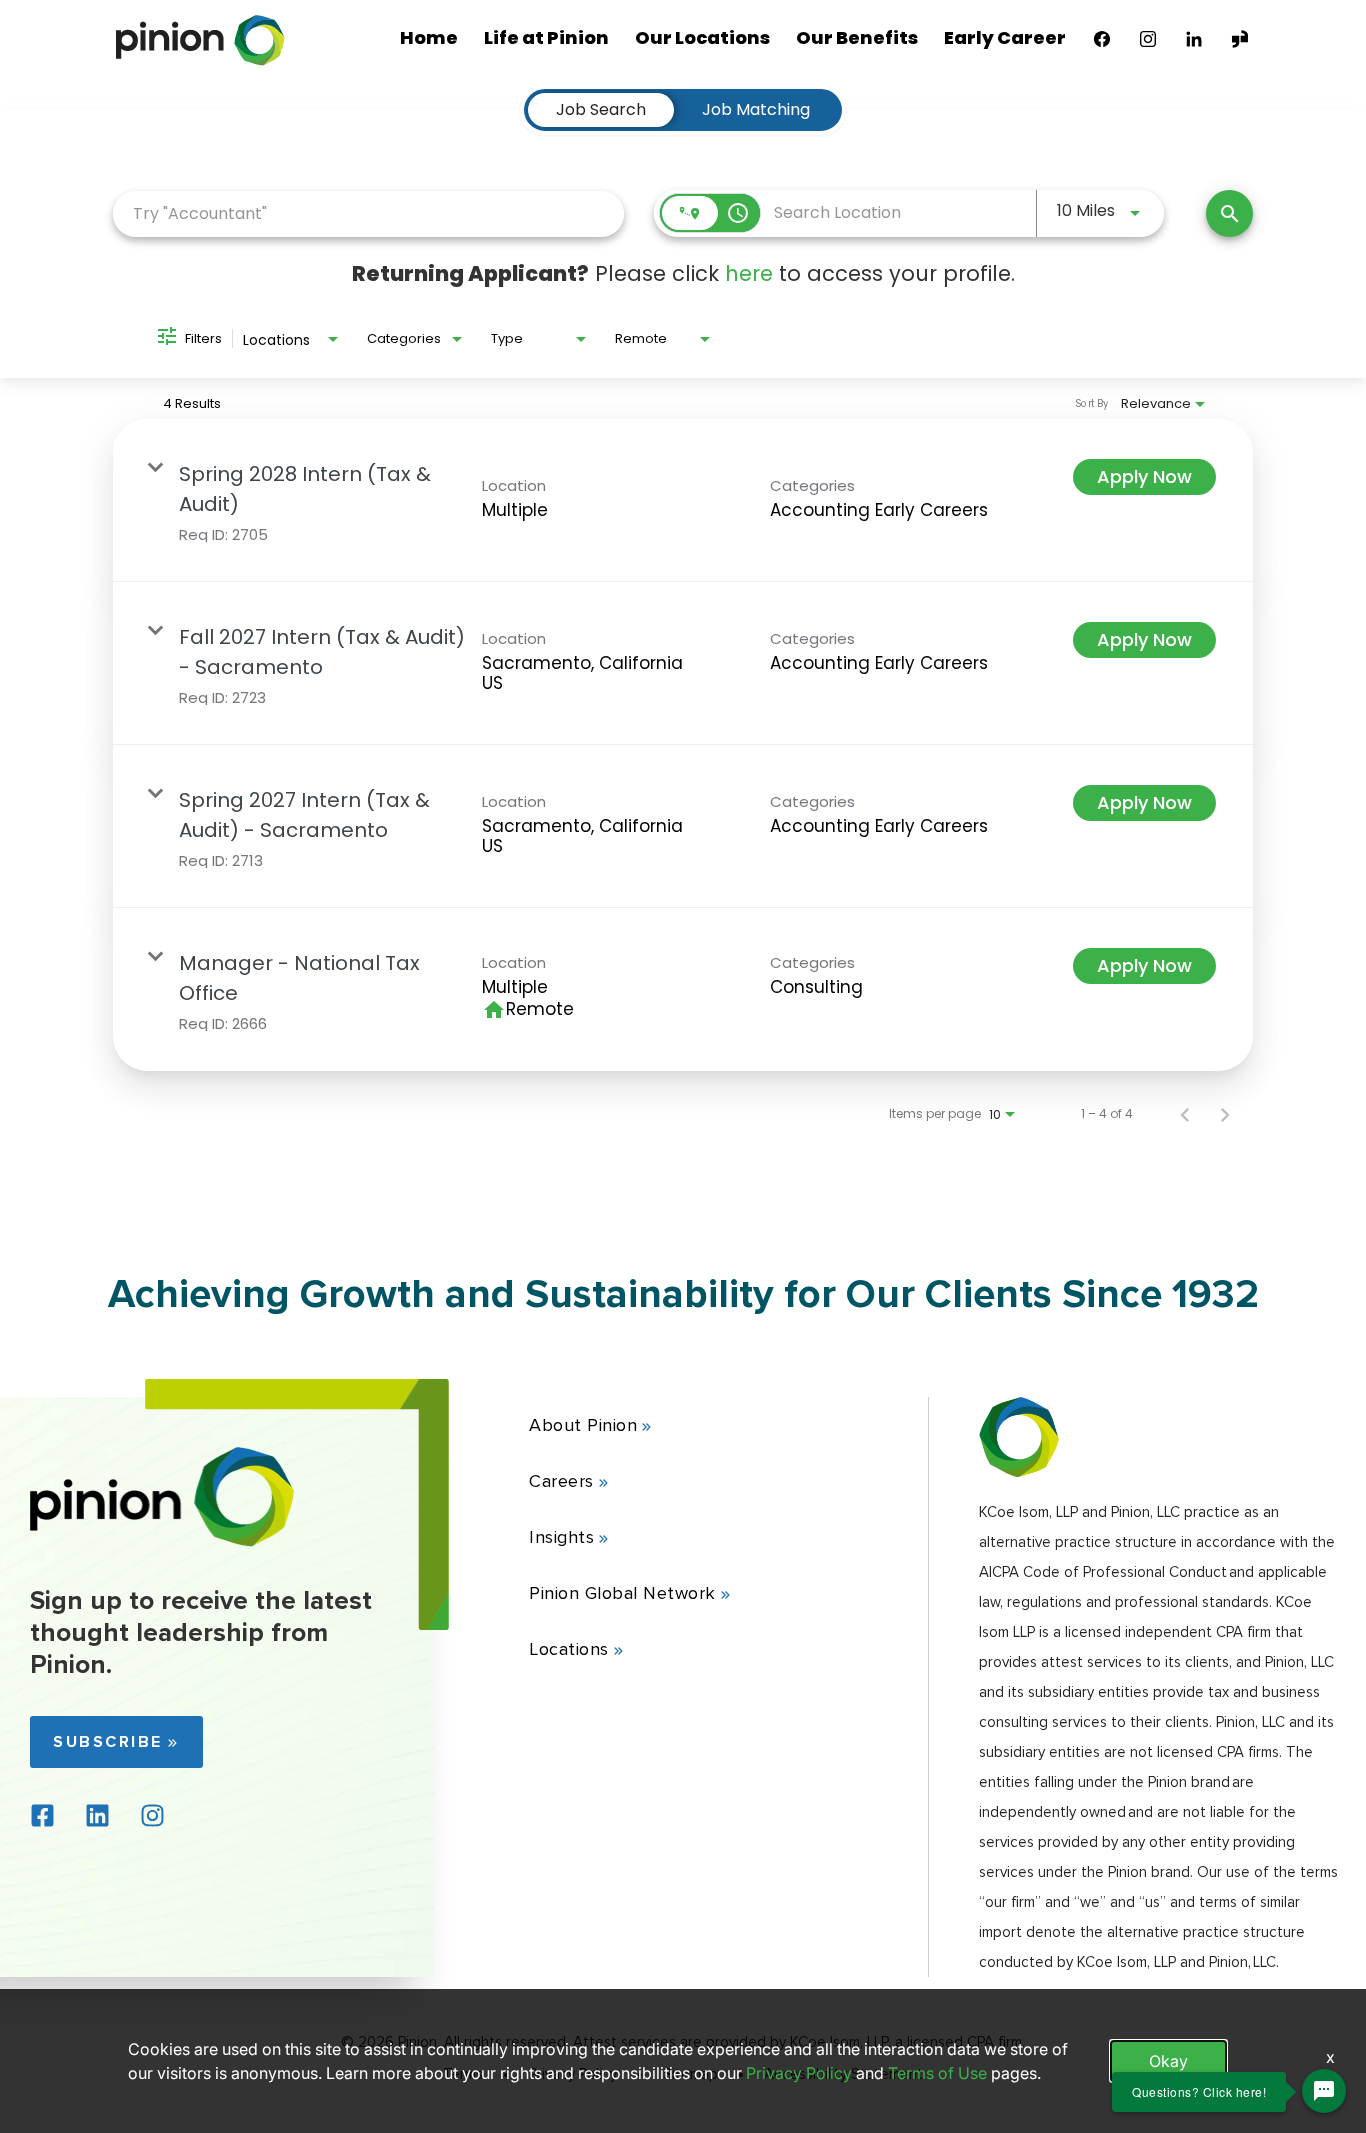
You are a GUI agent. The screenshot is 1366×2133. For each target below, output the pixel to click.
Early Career (1005, 37)
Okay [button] (1168, 2061)
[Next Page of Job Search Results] (1225, 1114)
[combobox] (368, 213)
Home (429, 37)
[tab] (601, 110)
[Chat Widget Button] (1324, 2091)
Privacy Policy (799, 2073)
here (749, 273)
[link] (683, 500)
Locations (569, 1649)
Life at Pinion (546, 37)
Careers (561, 1481)
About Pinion (583, 1425)
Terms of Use (937, 2073)
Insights (561, 1537)
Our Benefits (857, 37)
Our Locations (702, 37)
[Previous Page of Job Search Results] (1185, 1114)
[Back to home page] (162, 1541)
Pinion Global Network (622, 1593)
